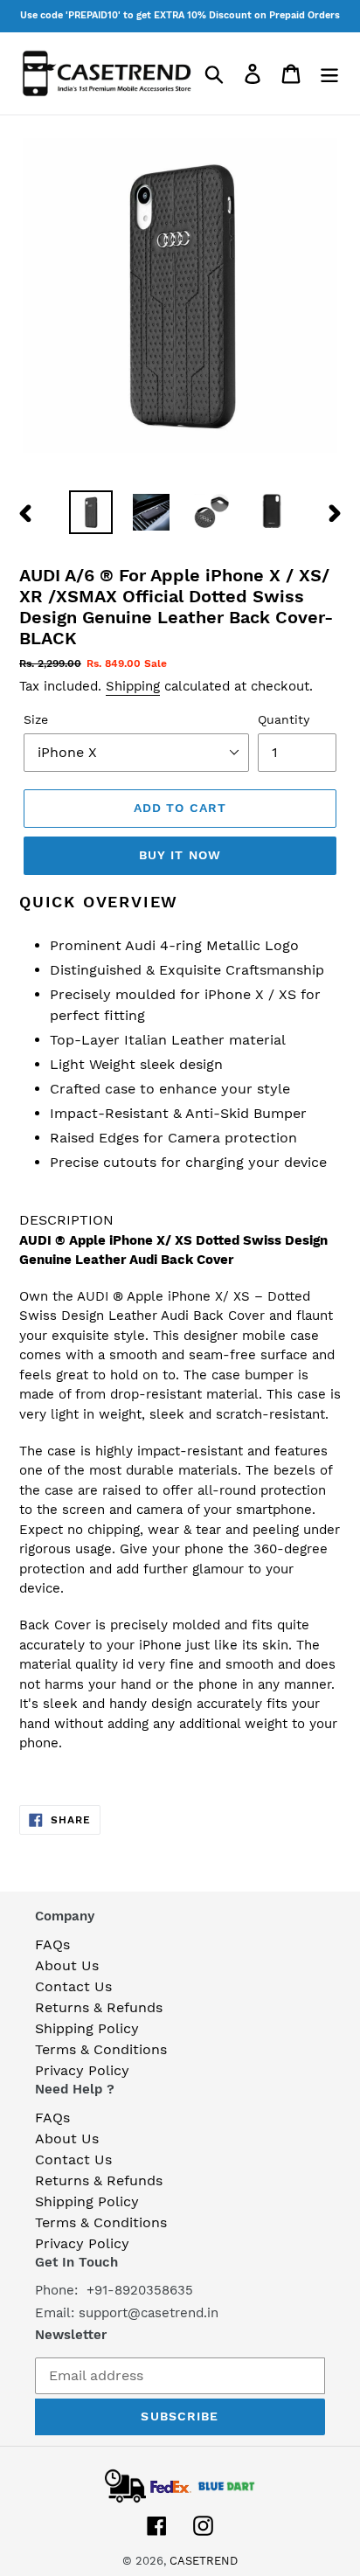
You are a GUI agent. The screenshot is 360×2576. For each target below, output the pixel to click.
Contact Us (73, 1986)
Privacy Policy (82, 2070)
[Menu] (329, 74)
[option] (91, 512)
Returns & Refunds (99, 2007)
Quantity (284, 719)
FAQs (52, 1944)
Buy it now (180, 855)
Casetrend (204, 2561)
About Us (67, 1965)
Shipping (133, 686)
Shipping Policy (87, 2028)
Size (36, 719)
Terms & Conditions (101, 2049)
